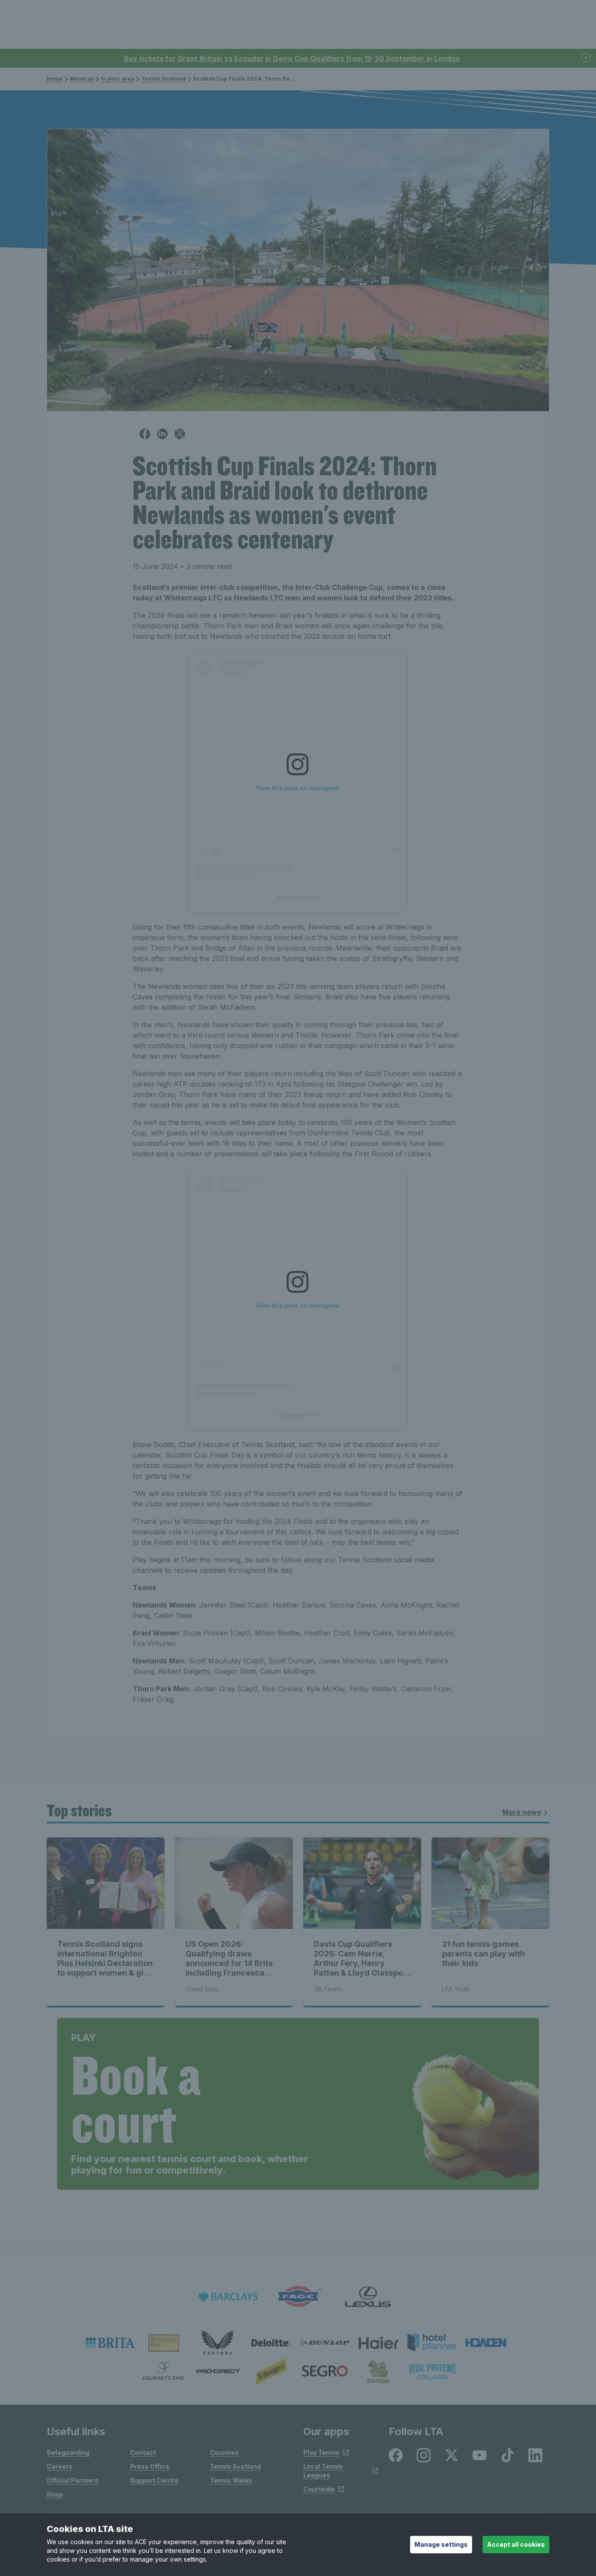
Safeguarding (68, 2452)
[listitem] (110, 2343)
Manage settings (441, 2544)
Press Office (150, 2466)
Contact (143, 2452)
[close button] (586, 58)
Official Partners (73, 2480)
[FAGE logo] (298, 2297)
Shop (55, 2494)
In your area (118, 79)
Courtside (319, 2489)
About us (82, 79)
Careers (60, 2466)
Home (55, 79)
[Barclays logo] (228, 2297)
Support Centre (154, 2480)
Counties (224, 2452)
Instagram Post (298, 897)
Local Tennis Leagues (323, 2471)
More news (522, 1812)
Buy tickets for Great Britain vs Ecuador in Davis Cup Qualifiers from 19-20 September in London (292, 58)
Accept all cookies (516, 2544)
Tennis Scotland (164, 79)
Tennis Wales (231, 2480)
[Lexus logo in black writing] (368, 2297)
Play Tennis (321, 2452)
